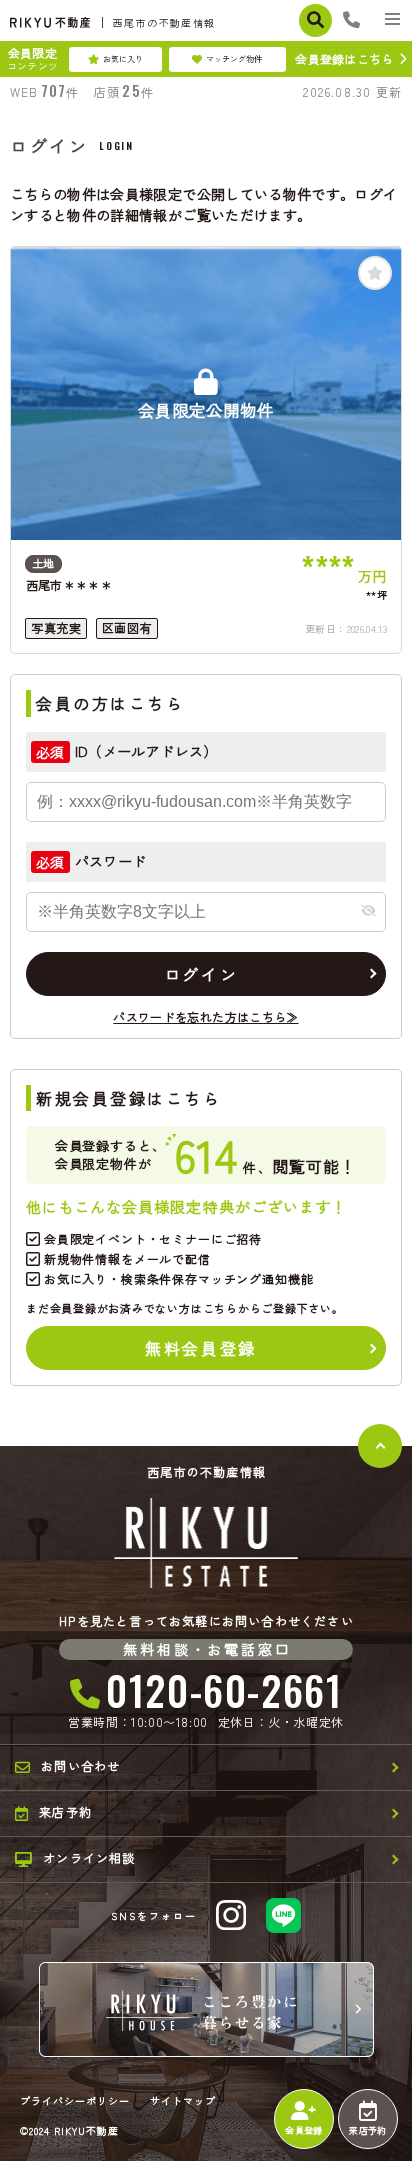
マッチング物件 (234, 58)
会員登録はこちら (344, 58)
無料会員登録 (200, 1348)
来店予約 (367, 2130)
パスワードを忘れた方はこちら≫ (205, 1016)
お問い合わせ (80, 1765)
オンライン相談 (89, 1857)
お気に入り (123, 58)
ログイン (201, 974)
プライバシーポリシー (75, 2101)
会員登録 (303, 2130)
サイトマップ (183, 2101)
